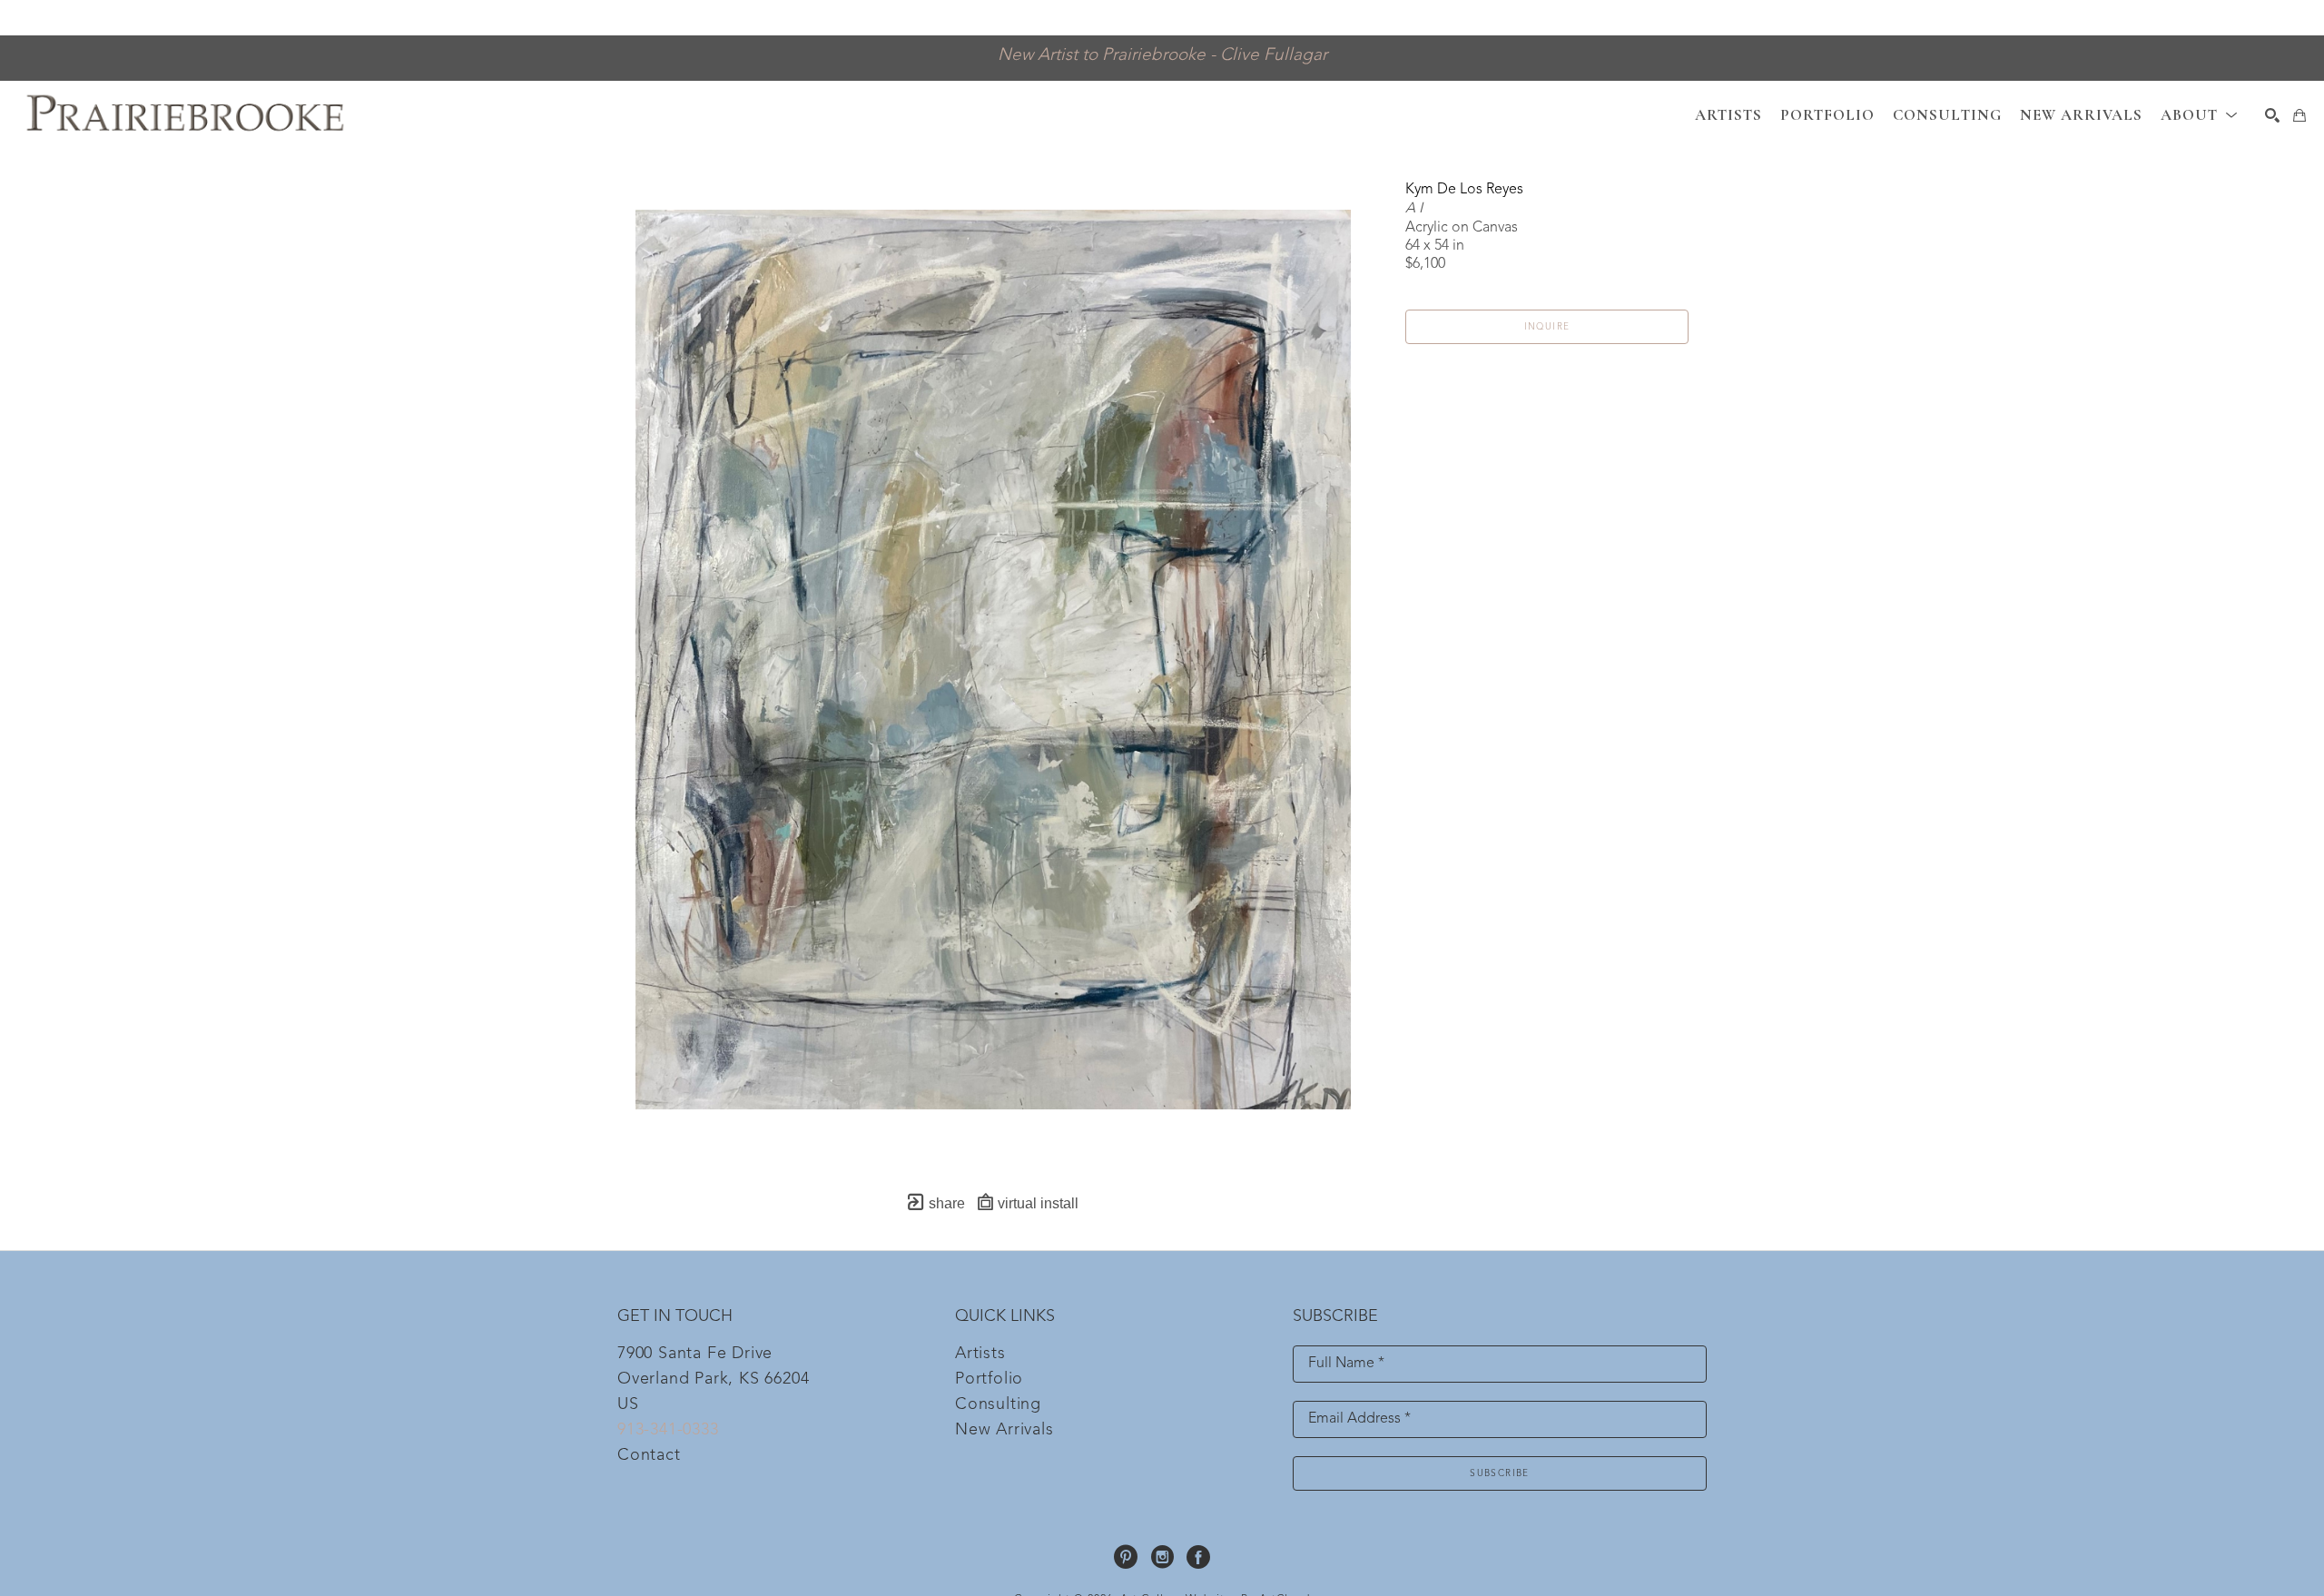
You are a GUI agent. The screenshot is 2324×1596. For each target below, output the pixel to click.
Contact (649, 1455)
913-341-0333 (668, 1430)
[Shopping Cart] (2299, 115)
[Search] (2272, 115)
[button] (2199, 115)
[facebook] (1198, 1557)
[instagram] (1162, 1557)
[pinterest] (1126, 1557)
